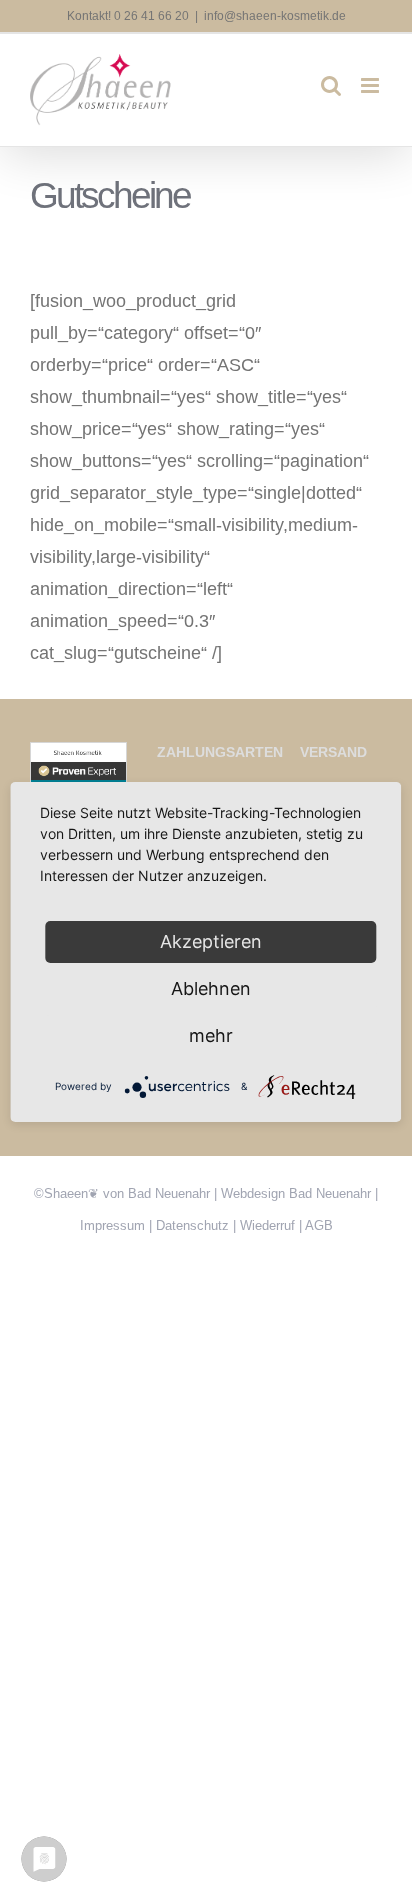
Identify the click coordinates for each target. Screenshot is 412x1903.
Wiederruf (267, 1225)
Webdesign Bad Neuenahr (296, 1193)
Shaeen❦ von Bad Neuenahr (127, 1193)
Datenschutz (192, 1225)
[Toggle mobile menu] (371, 85)
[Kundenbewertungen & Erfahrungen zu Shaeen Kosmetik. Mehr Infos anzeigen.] (78, 758)
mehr (211, 1035)
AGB (319, 1225)
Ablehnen (211, 988)
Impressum (112, 1225)
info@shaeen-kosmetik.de (275, 16)
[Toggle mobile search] (331, 85)
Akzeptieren (211, 941)
